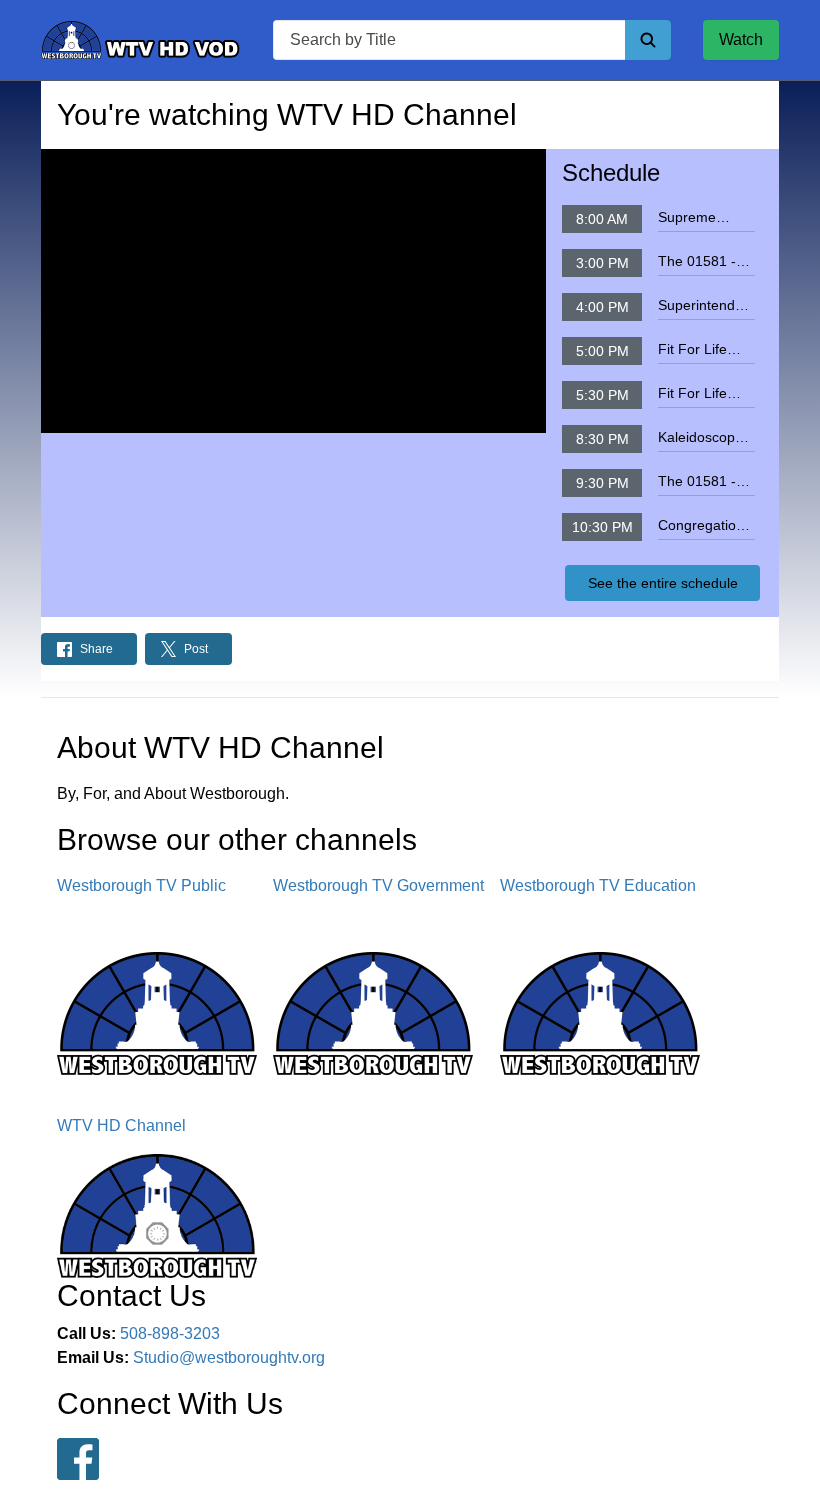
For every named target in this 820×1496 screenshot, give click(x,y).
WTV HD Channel (121, 1125)
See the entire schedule (663, 583)
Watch (741, 39)
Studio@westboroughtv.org (229, 1357)
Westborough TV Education (598, 885)
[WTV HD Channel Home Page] (141, 40)
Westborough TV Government (378, 885)
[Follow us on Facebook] (78, 1459)
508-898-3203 (170, 1333)
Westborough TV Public (141, 885)
